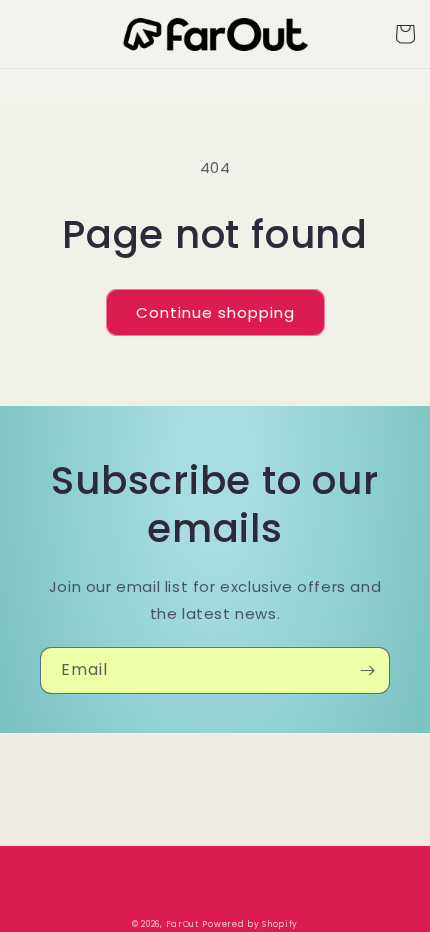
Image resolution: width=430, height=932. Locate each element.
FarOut (182, 924)
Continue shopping (215, 312)
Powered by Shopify (250, 924)
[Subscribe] (367, 670)
